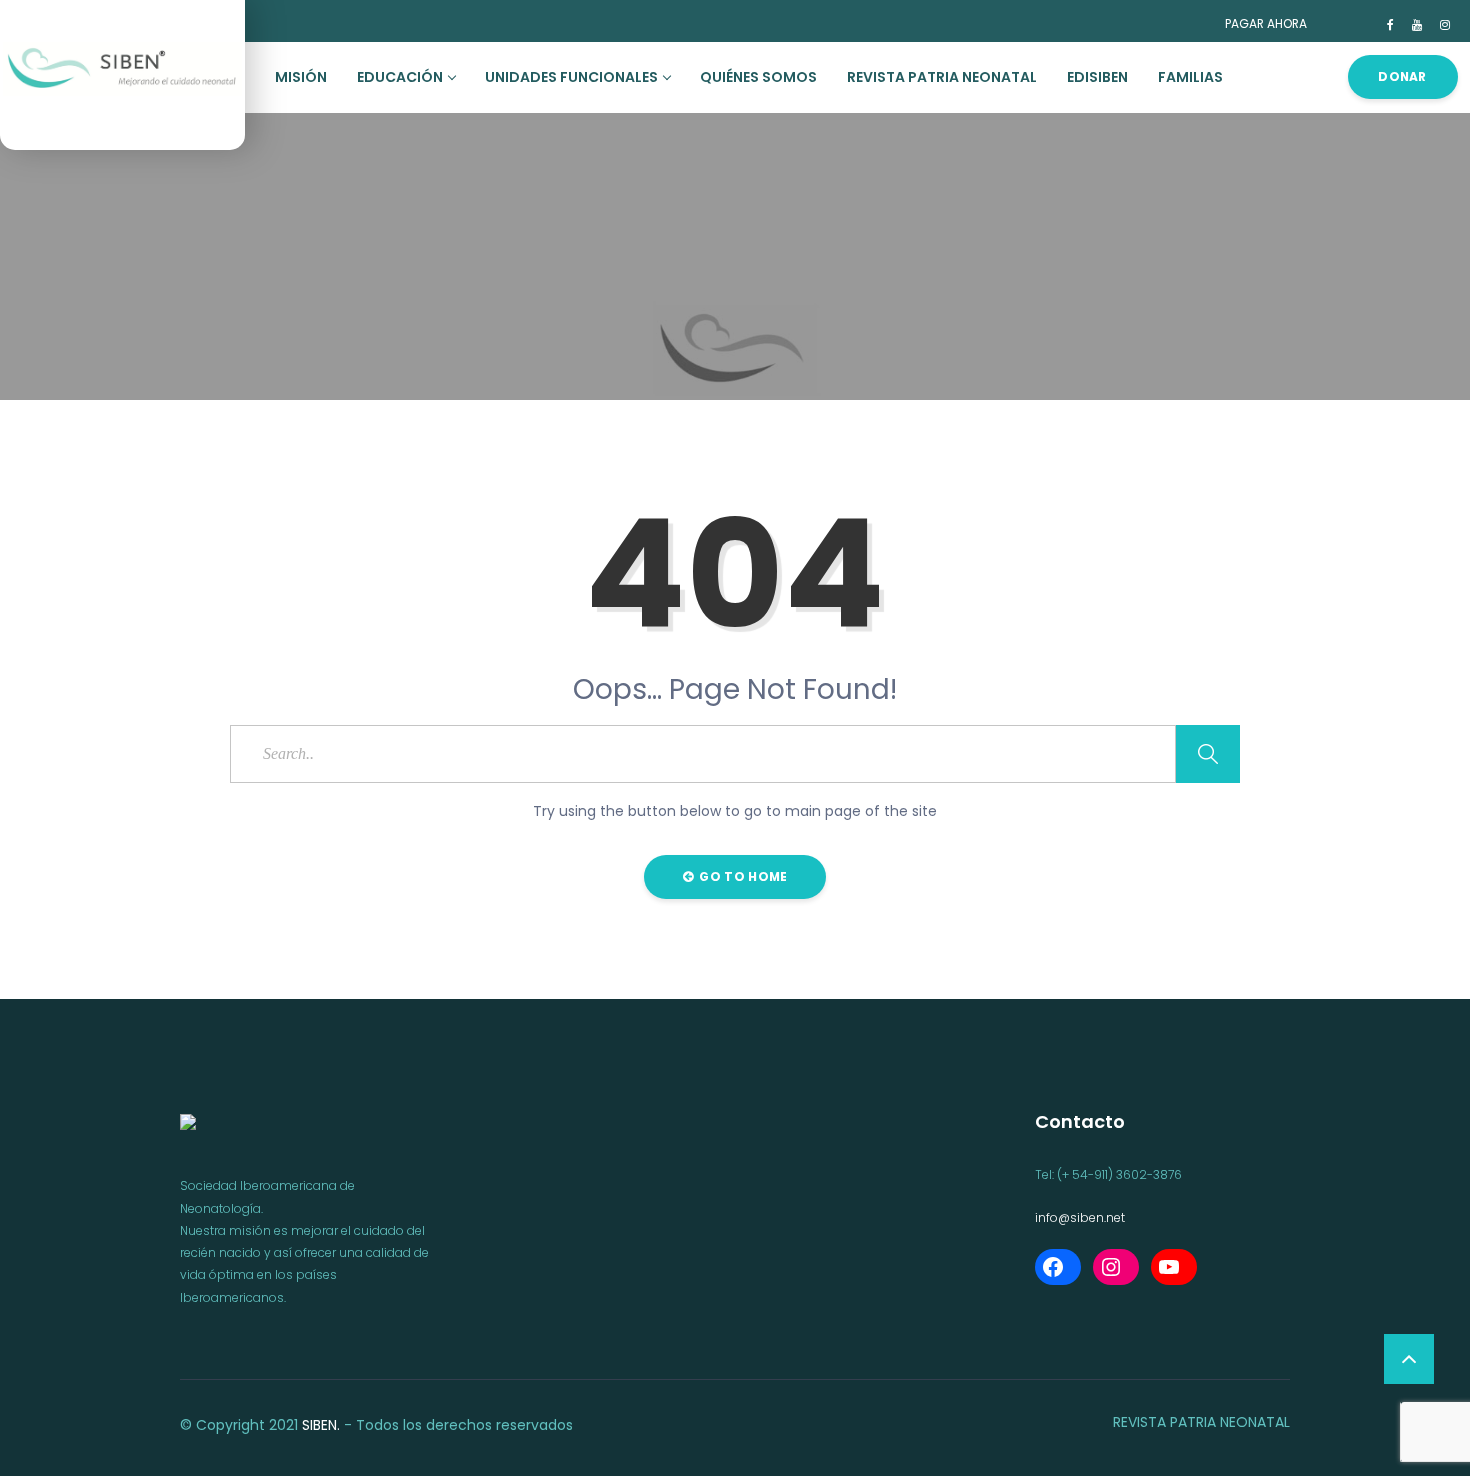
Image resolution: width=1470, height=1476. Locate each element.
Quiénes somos (758, 77)
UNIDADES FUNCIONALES (571, 77)
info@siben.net (1080, 1217)
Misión (301, 77)
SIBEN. (321, 1425)
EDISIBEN (1097, 77)
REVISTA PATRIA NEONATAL (942, 77)
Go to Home (741, 876)
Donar (1402, 76)
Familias (1190, 77)
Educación (400, 77)
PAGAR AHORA (1266, 23)
